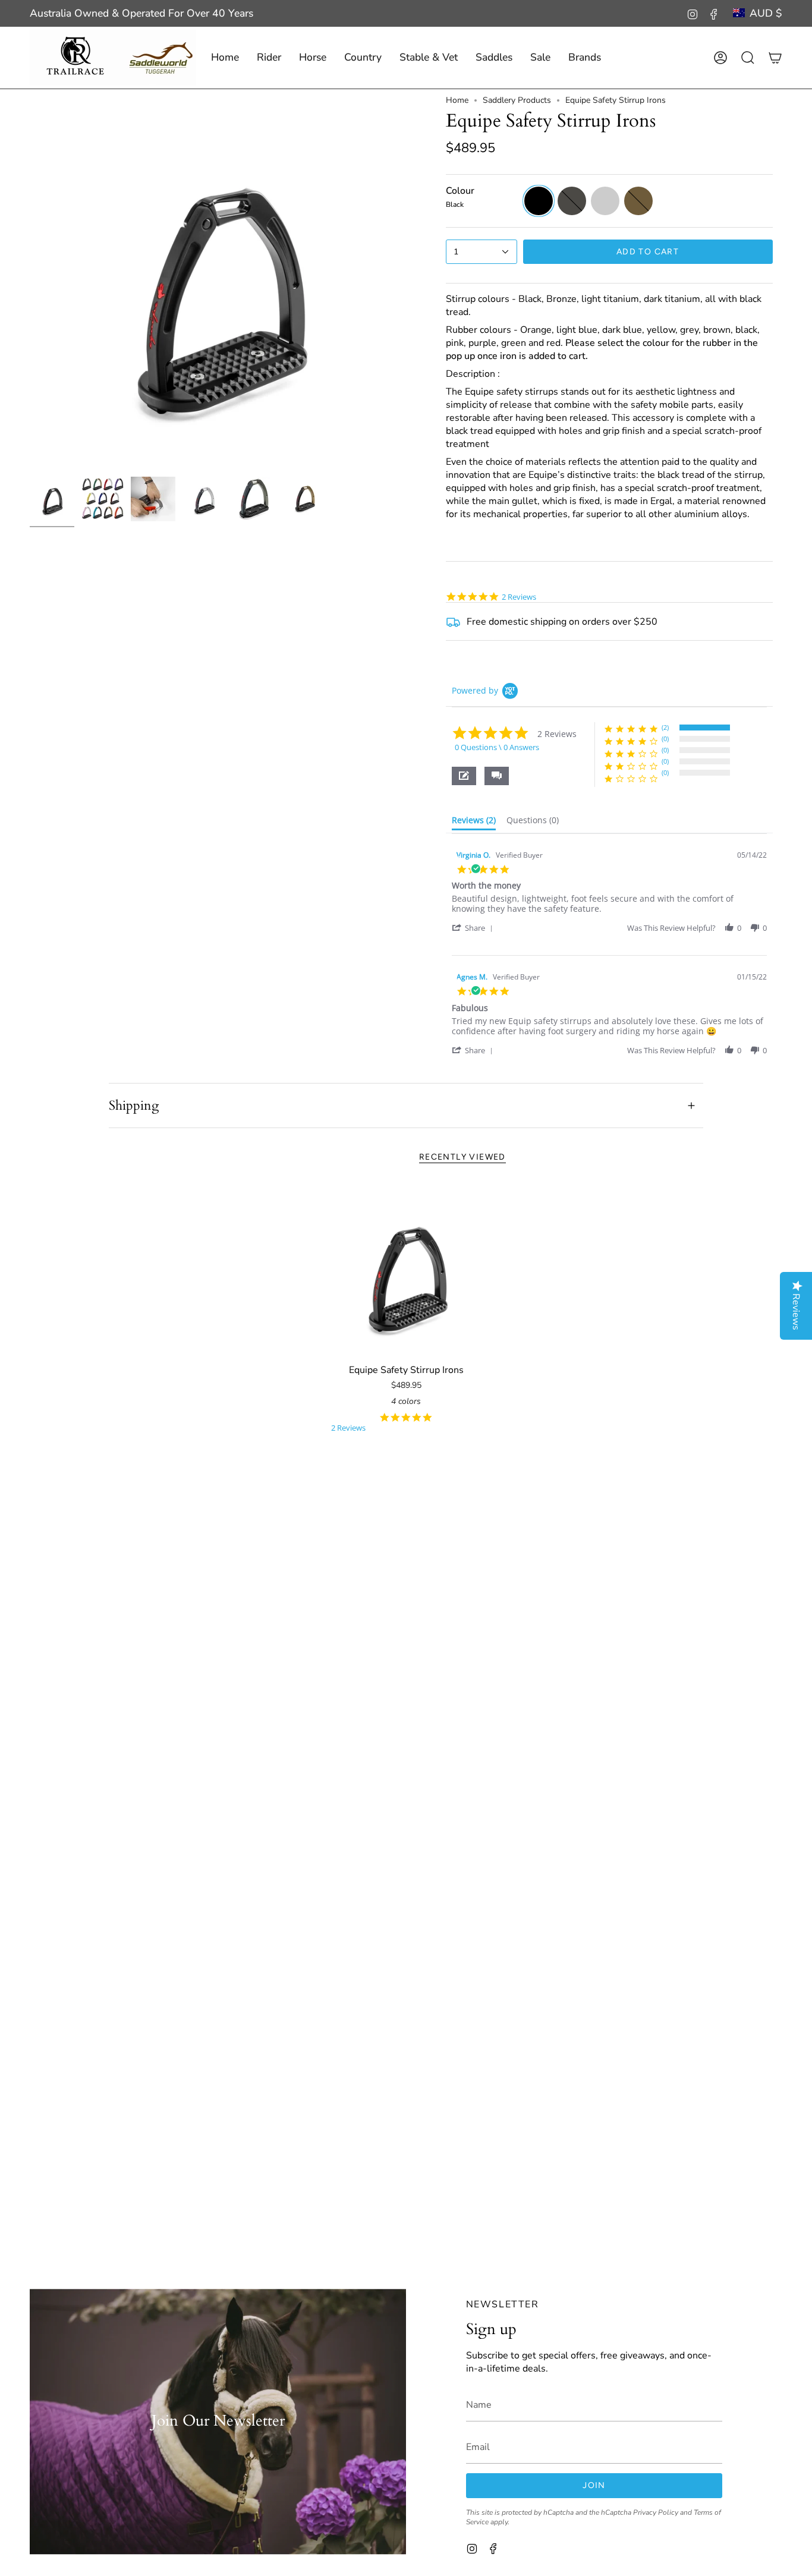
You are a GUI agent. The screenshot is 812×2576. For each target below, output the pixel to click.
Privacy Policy (656, 2512)
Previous (30, 283)
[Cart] (775, 58)
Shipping (134, 1106)
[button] (269, 58)
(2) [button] (665, 727)
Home (457, 100)
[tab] (474, 823)
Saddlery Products (517, 100)
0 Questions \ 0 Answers (497, 747)
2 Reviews (519, 597)
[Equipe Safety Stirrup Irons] (406, 1271)
